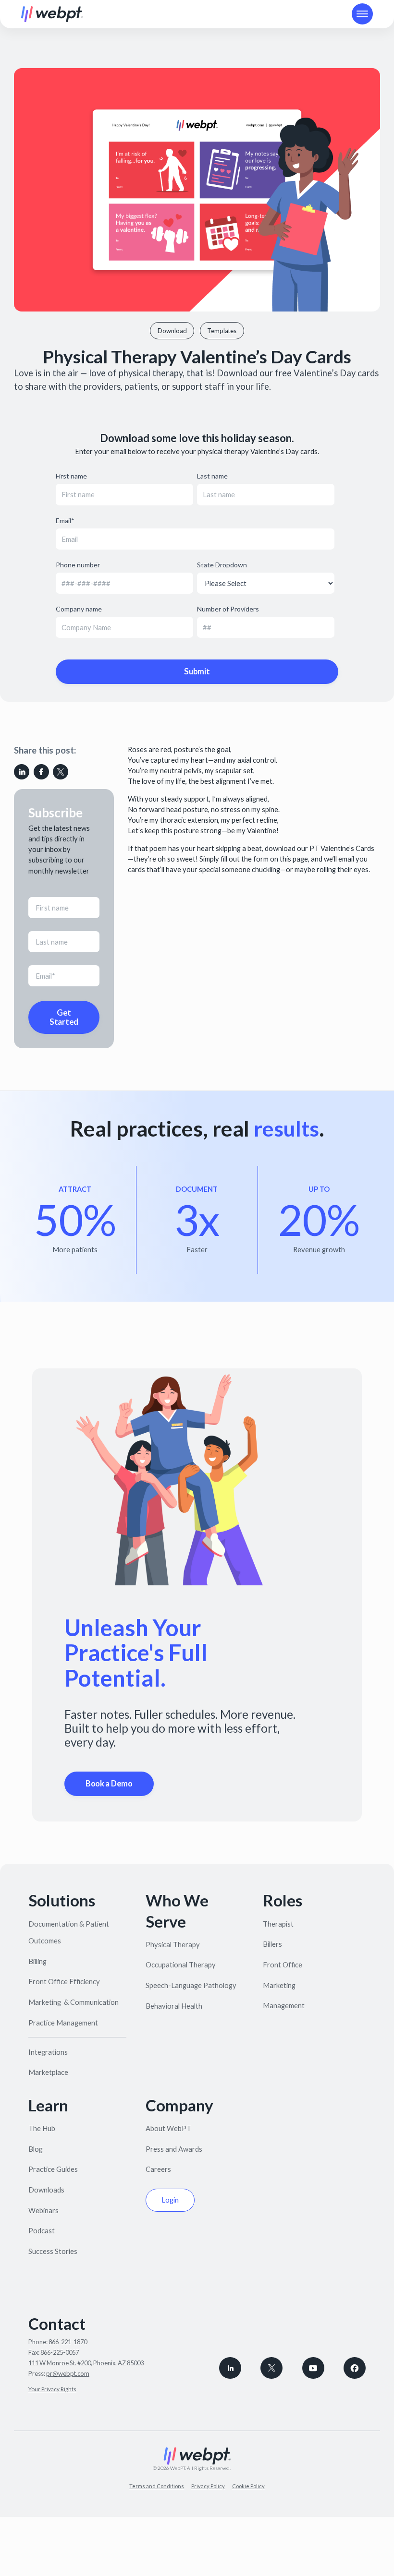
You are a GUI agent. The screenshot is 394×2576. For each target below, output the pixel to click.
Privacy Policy (208, 2486)
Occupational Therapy (181, 1965)
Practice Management (63, 2023)
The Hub (42, 2128)
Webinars (43, 2210)
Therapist (278, 1924)
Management (284, 2005)
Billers (272, 1944)
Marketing (279, 1985)
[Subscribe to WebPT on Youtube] (313, 2368)
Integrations (48, 2052)
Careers (158, 2169)
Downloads (46, 2190)
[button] (362, 14)
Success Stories (53, 2251)
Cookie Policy (248, 2486)
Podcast (42, 2230)
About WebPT (168, 2128)
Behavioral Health (174, 2006)
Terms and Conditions (157, 2486)
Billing (37, 1961)
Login (170, 2200)
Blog (36, 2149)
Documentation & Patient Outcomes (69, 1932)
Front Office (283, 1965)
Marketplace (48, 2072)
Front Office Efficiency (64, 1981)
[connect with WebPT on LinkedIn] (230, 2368)
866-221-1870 (68, 2342)
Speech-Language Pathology (191, 1985)
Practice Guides (53, 2169)
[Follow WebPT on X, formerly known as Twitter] (271, 2368)
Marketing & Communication (74, 2002)
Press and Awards (174, 2149)
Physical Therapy (173, 1944)
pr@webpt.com (68, 2373)
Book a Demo (109, 1784)
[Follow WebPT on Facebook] (355, 2368)
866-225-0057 (60, 2352)
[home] (52, 14)
